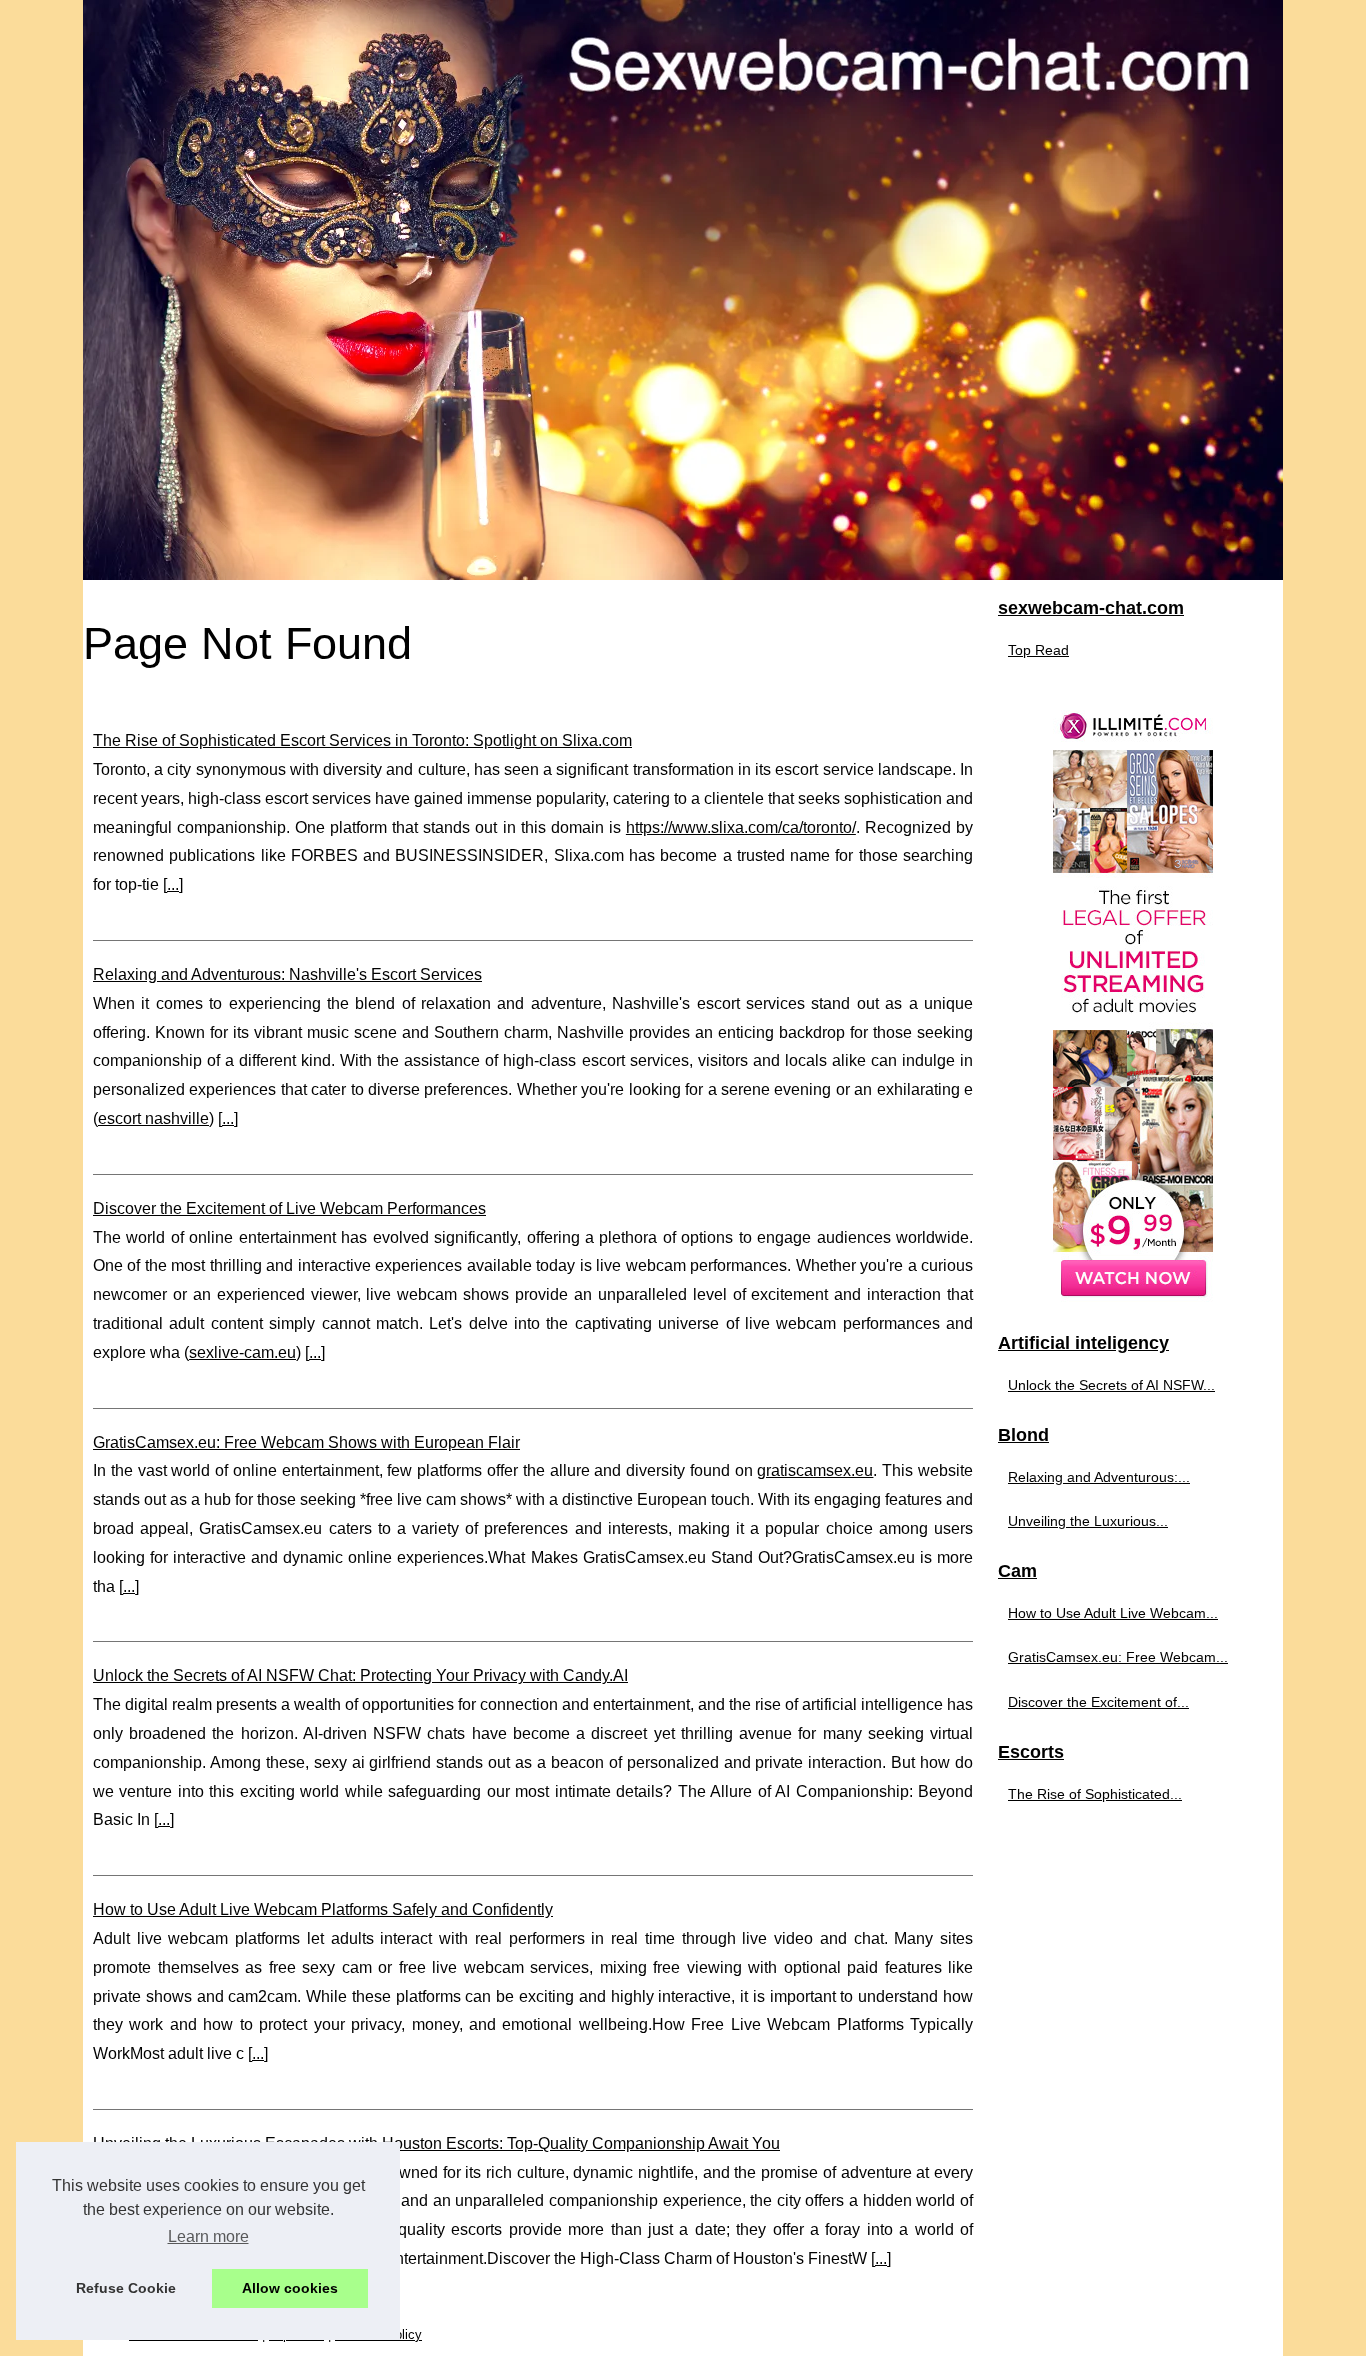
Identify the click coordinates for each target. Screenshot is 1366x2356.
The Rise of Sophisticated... (1095, 1794)
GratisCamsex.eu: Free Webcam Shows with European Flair (306, 1442)
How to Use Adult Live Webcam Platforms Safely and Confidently (323, 1909)
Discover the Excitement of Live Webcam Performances (289, 1208)
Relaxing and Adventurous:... (1099, 1477)
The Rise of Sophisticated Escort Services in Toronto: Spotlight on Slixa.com (362, 740)
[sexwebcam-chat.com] (683, 290)
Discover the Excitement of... (1098, 1702)
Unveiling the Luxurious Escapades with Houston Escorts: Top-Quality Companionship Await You (436, 2143)
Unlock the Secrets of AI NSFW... (1111, 1385)
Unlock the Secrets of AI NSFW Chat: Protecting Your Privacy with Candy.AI (360, 1675)
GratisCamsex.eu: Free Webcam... (1118, 1657)
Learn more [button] (208, 2236)
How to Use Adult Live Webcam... (1113, 1613)
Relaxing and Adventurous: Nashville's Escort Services (287, 974)
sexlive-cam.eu (242, 1352)
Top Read (1038, 650)
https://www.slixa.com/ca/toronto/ (741, 827)
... (173, 884)
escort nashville (153, 1118)
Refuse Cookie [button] (126, 2288)
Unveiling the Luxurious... (1088, 1521)
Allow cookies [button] (290, 2288)
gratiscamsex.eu (815, 1470)
